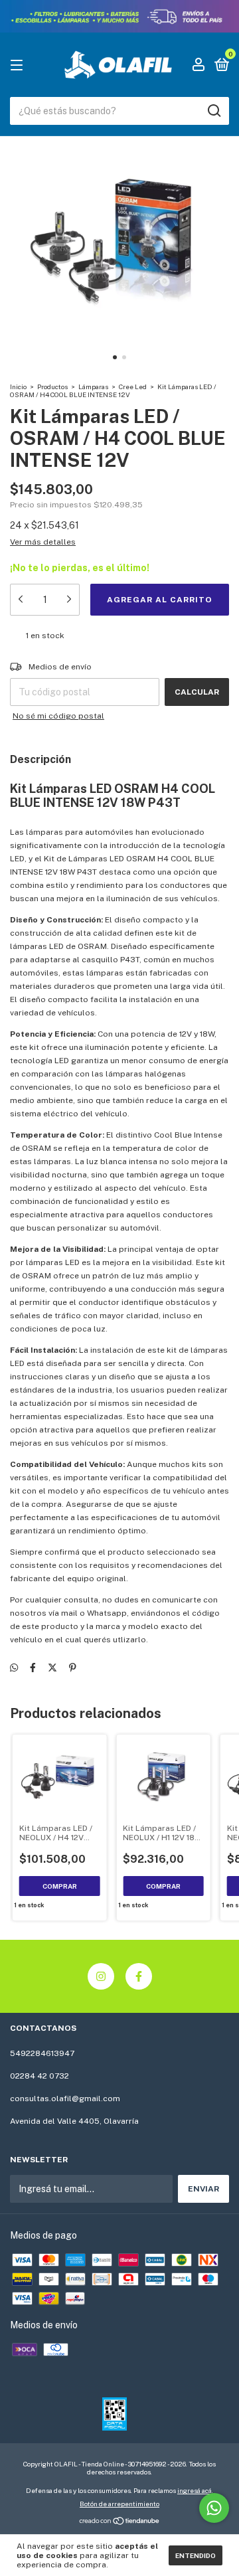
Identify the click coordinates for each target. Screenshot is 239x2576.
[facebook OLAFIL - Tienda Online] (139, 1976)
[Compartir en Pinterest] (73, 1668)
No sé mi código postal (58, 716)
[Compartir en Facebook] (33, 1668)
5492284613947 (42, 2053)
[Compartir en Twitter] (52, 1668)
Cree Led (133, 386)
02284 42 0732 (40, 2076)
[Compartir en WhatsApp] (14, 1668)
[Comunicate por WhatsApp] (214, 2508)
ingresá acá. (195, 2490)
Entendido (196, 2555)
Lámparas (93, 386)
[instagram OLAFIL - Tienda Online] (101, 1976)
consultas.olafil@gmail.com (65, 2099)
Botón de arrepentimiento (119, 2504)
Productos (52, 386)
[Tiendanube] (120, 2522)
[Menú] (19, 66)
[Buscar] (213, 111)
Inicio (18, 386)
